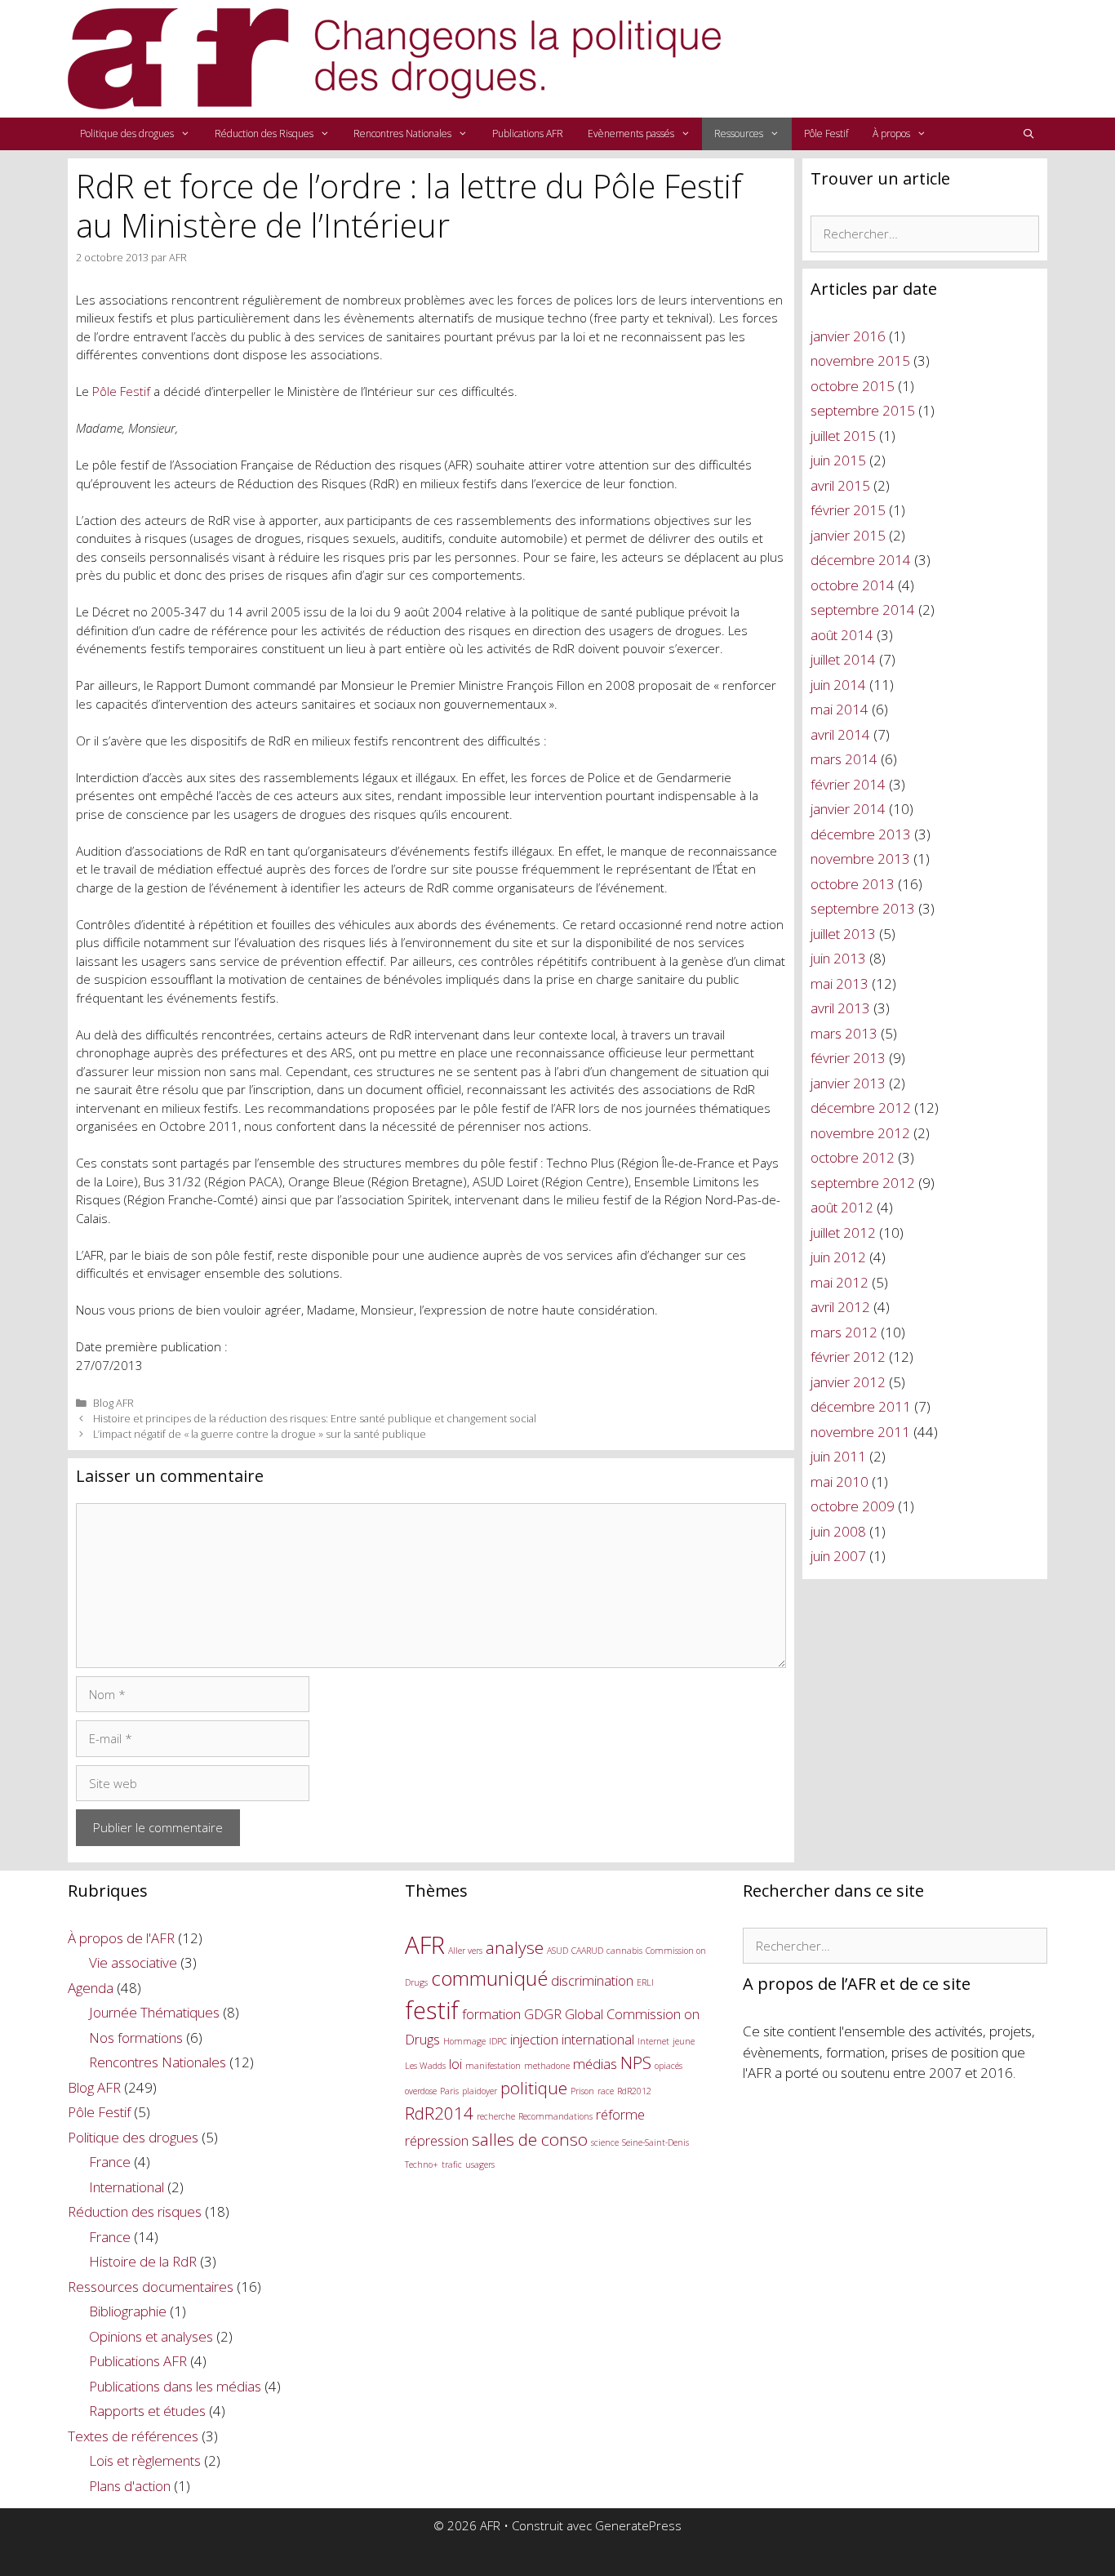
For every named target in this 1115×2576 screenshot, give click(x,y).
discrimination (592, 1980)
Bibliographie (128, 2311)
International (127, 2187)
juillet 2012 (843, 1232)
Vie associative (133, 1962)
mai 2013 (840, 983)
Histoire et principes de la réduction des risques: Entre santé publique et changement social (315, 1418)
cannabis (624, 1951)
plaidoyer (480, 2091)
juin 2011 (838, 1456)
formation (491, 2014)
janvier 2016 (848, 336)
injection (534, 2039)
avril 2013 (840, 1008)
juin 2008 (838, 1531)
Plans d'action (130, 2486)
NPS (636, 2062)
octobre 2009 (853, 1506)
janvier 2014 (848, 809)
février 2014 (848, 784)
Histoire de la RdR (143, 2261)
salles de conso (530, 2139)
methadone (547, 2066)
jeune (684, 2041)
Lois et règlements (145, 2460)
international (598, 2039)
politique (534, 2088)
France (110, 2162)
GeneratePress (638, 2525)
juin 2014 (838, 685)
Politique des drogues (127, 133)
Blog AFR (113, 1403)
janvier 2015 (848, 535)
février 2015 (848, 510)
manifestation (493, 2066)
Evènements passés (631, 133)
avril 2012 (840, 1307)
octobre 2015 (853, 386)
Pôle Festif (826, 133)
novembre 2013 (860, 859)
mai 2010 (840, 1482)
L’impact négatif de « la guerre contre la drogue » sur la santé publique (260, 1434)
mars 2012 (844, 1332)
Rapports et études (147, 2411)
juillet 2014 (843, 659)
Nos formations (136, 2038)
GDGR (543, 2014)
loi (455, 2064)
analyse (515, 1947)
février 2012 (848, 1357)
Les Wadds (425, 2066)
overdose (421, 2091)
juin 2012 (838, 1257)
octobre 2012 (853, 1157)
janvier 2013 (848, 1083)
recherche (496, 2116)
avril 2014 (840, 734)
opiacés (669, 2066)
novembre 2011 (860, 1432)
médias (595, 2064)
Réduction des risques (135, 2211)
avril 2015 (840, 485)
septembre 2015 (863, 410)
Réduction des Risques (264, 133)
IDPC (498, 2041)
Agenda (91, 1988)
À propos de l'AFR (121, 1938)
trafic (452, 2164)
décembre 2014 (861, 560)
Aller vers (465, 1951)
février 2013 (848, 1058)
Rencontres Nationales (402, 133)
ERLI (645, 1982)
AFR (425, 1945)
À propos (891, 133)
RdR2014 (439, 2113)
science (605, 2142)
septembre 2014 (863, 610)
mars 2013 (844, 1033)
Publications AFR (528, 133)
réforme (620, 2114)
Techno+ (422, 2164)
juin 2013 (838, 958)
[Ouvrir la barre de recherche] (1029, 134)
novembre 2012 (860, 1133)
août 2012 (842, 1207)
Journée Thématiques (154, 2012)
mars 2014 (844, 759)
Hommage (464, 2041)
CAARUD (587, 1951)
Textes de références (133, 2436)
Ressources (739, 133)
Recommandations (555, 2116)
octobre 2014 (853, 585)
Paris (449, 2091)
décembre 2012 (861, 1108)
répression (437, 2140)
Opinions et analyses (151, 2336)
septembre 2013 (863, 908)
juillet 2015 (843, 436)
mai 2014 (840, 709)
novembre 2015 (860, 360)
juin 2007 (838, 1556)
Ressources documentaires (151, 2287)
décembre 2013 (861, 834)
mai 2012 (840, 1282)
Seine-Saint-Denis (655, 2142)
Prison (582, 2091)
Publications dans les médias (175, 2386)
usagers (480, 2164)
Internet (653, 2041)
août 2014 (842, 635)
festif (432, 2010)
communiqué (489, 1978)
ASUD (557, 1951)
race (606, 2091)
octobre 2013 (853, 884)
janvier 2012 (848, 1382)
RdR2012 (634, 2091)
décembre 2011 (861, 1406)
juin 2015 (838, 460)
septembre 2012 (863, 1183)
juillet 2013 (843, 934)
